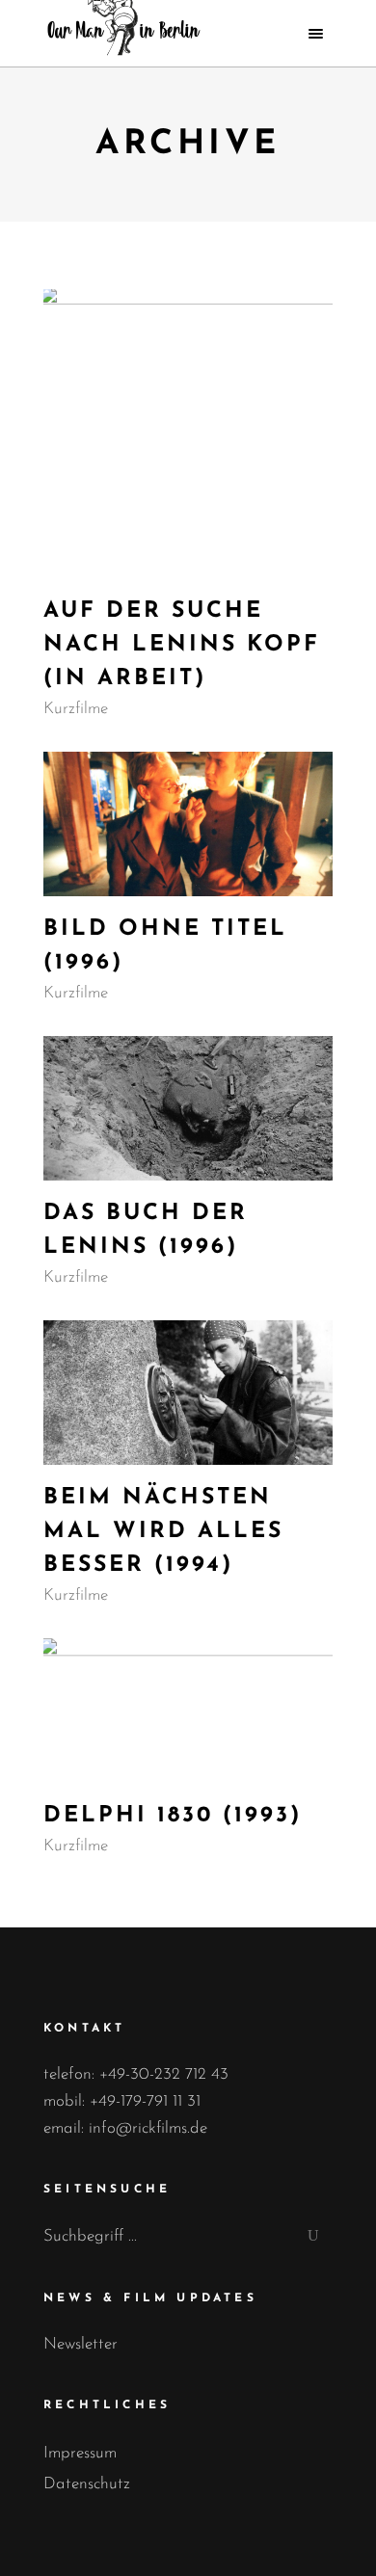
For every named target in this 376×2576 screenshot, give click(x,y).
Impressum (80, 2453)
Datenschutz (87, 2484)
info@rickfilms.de (148, 2128)
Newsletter (81, 2344)
